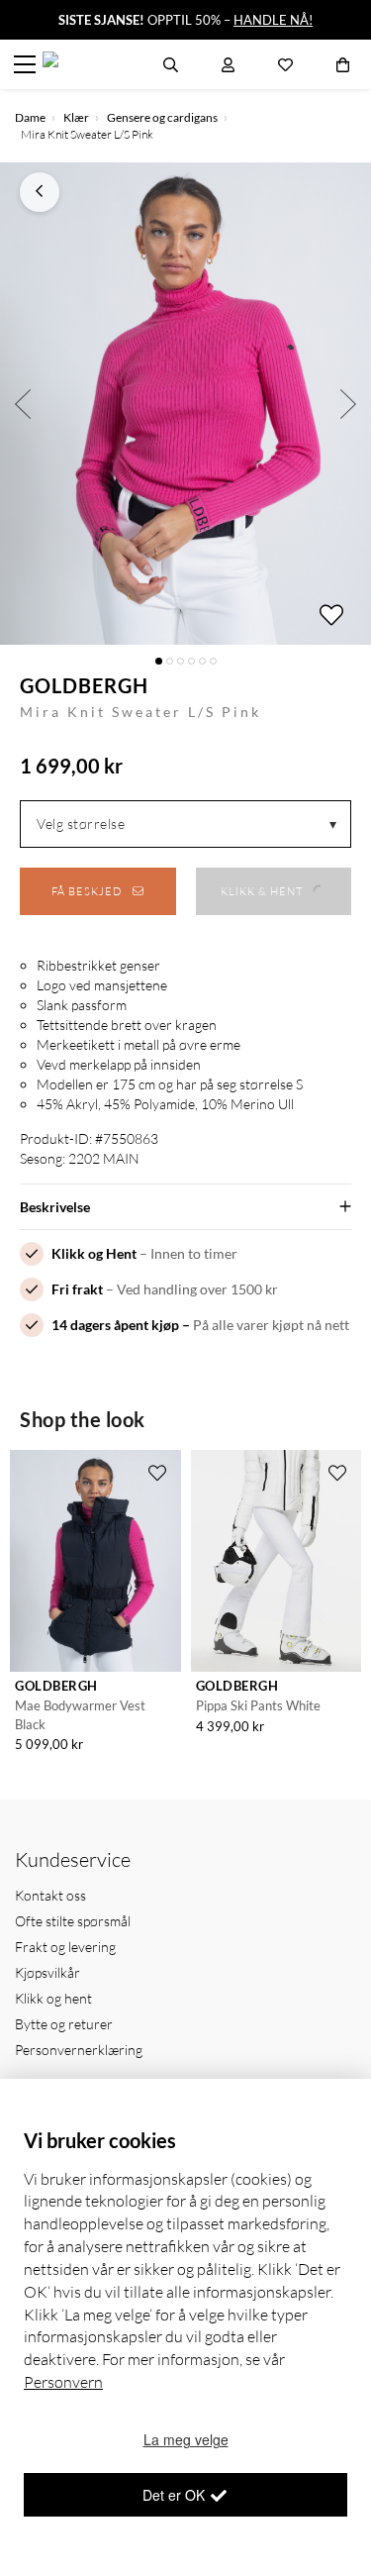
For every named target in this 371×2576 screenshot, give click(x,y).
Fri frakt (77, 1289)
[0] (343, 64)
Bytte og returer (64, 2024)
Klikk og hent (53, 1998)
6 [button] (213, 661)
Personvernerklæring (79, 2050)
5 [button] (202, 661)
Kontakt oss (50, 1895)
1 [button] (159, 661)
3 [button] (181, 661)
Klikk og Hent (94, 1253)
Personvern (63, 2382)
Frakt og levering (65, 1947)
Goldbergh (84, 685)
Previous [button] (22, 404)
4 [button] (191, 661)
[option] (185, 404)
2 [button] (170, 661)
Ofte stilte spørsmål (73, 1921)
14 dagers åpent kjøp (115, 1325)
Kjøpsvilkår (47, 1972)
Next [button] (349, 404)
